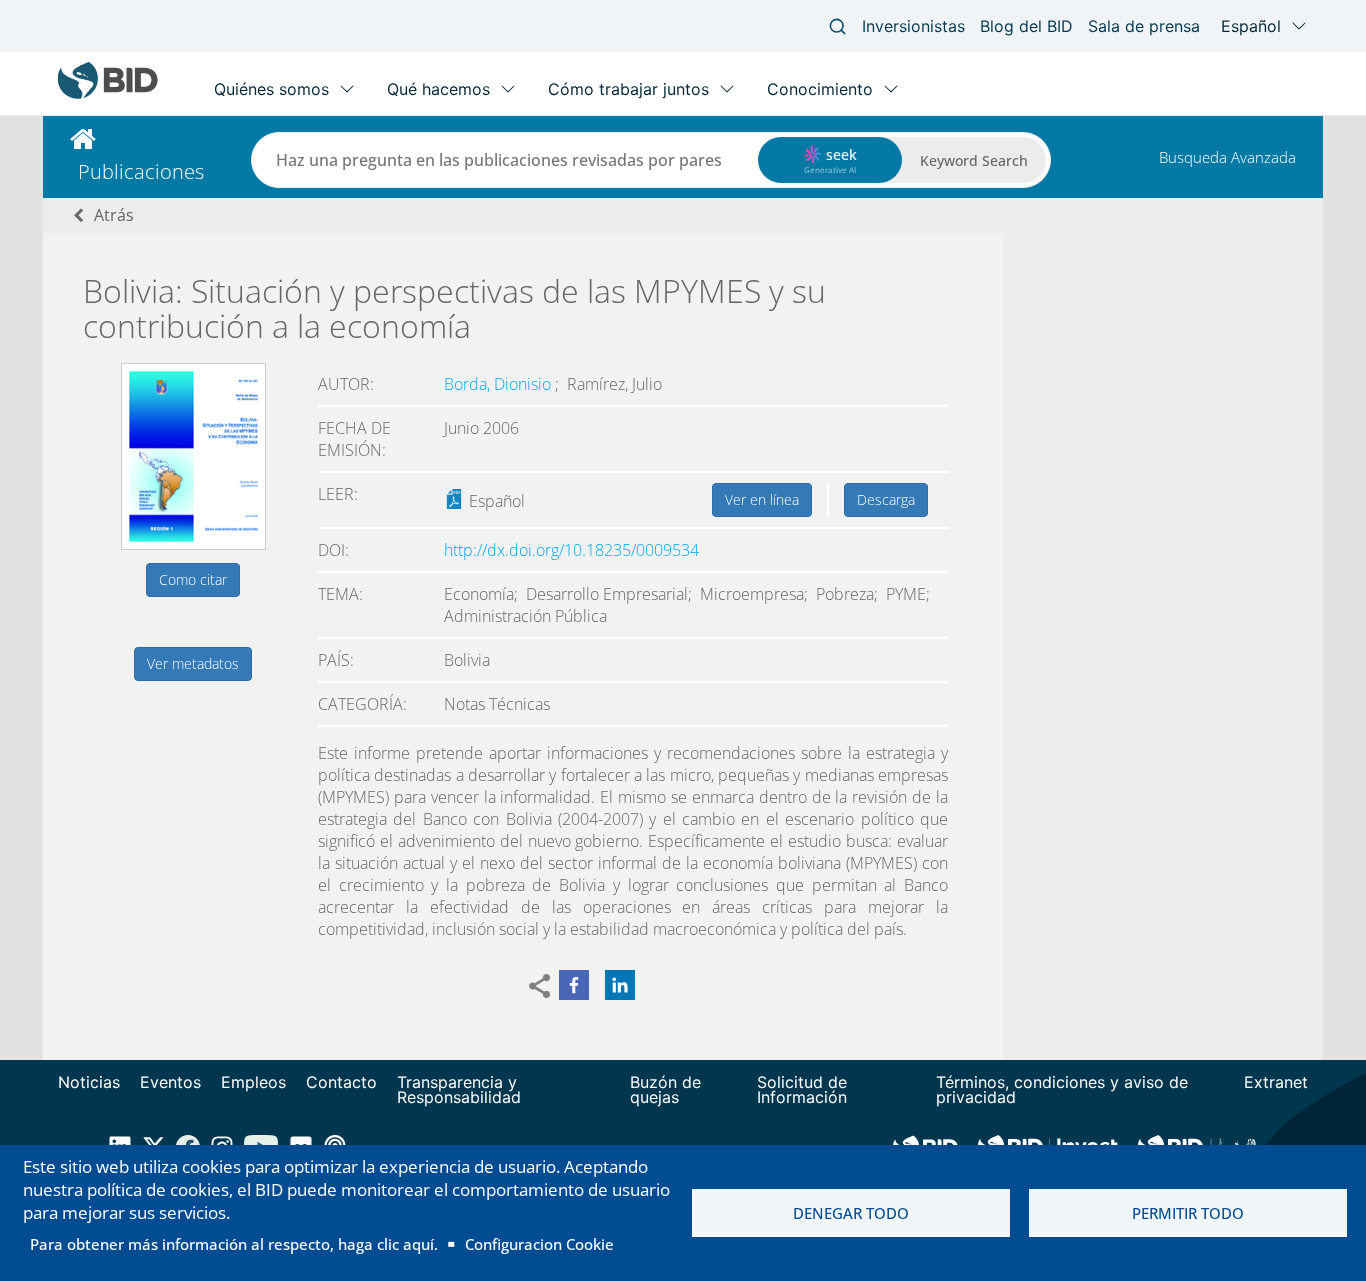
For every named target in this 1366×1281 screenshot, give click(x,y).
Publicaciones (141, 171)
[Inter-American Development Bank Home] (108, 94)
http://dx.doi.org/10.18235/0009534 (571, 550)
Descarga (886, 499)
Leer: (338, 494)
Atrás (114, 215)
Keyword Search (974, 160)
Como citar (193, 579)
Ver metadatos (193, 663)
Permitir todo (1188, 1213)
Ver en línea (762, 499)
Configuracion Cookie (539, 1244)
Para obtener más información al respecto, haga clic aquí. (234, 1244)
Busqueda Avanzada (1227, 157)
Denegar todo (851, 1213)
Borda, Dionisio (499, 384)
